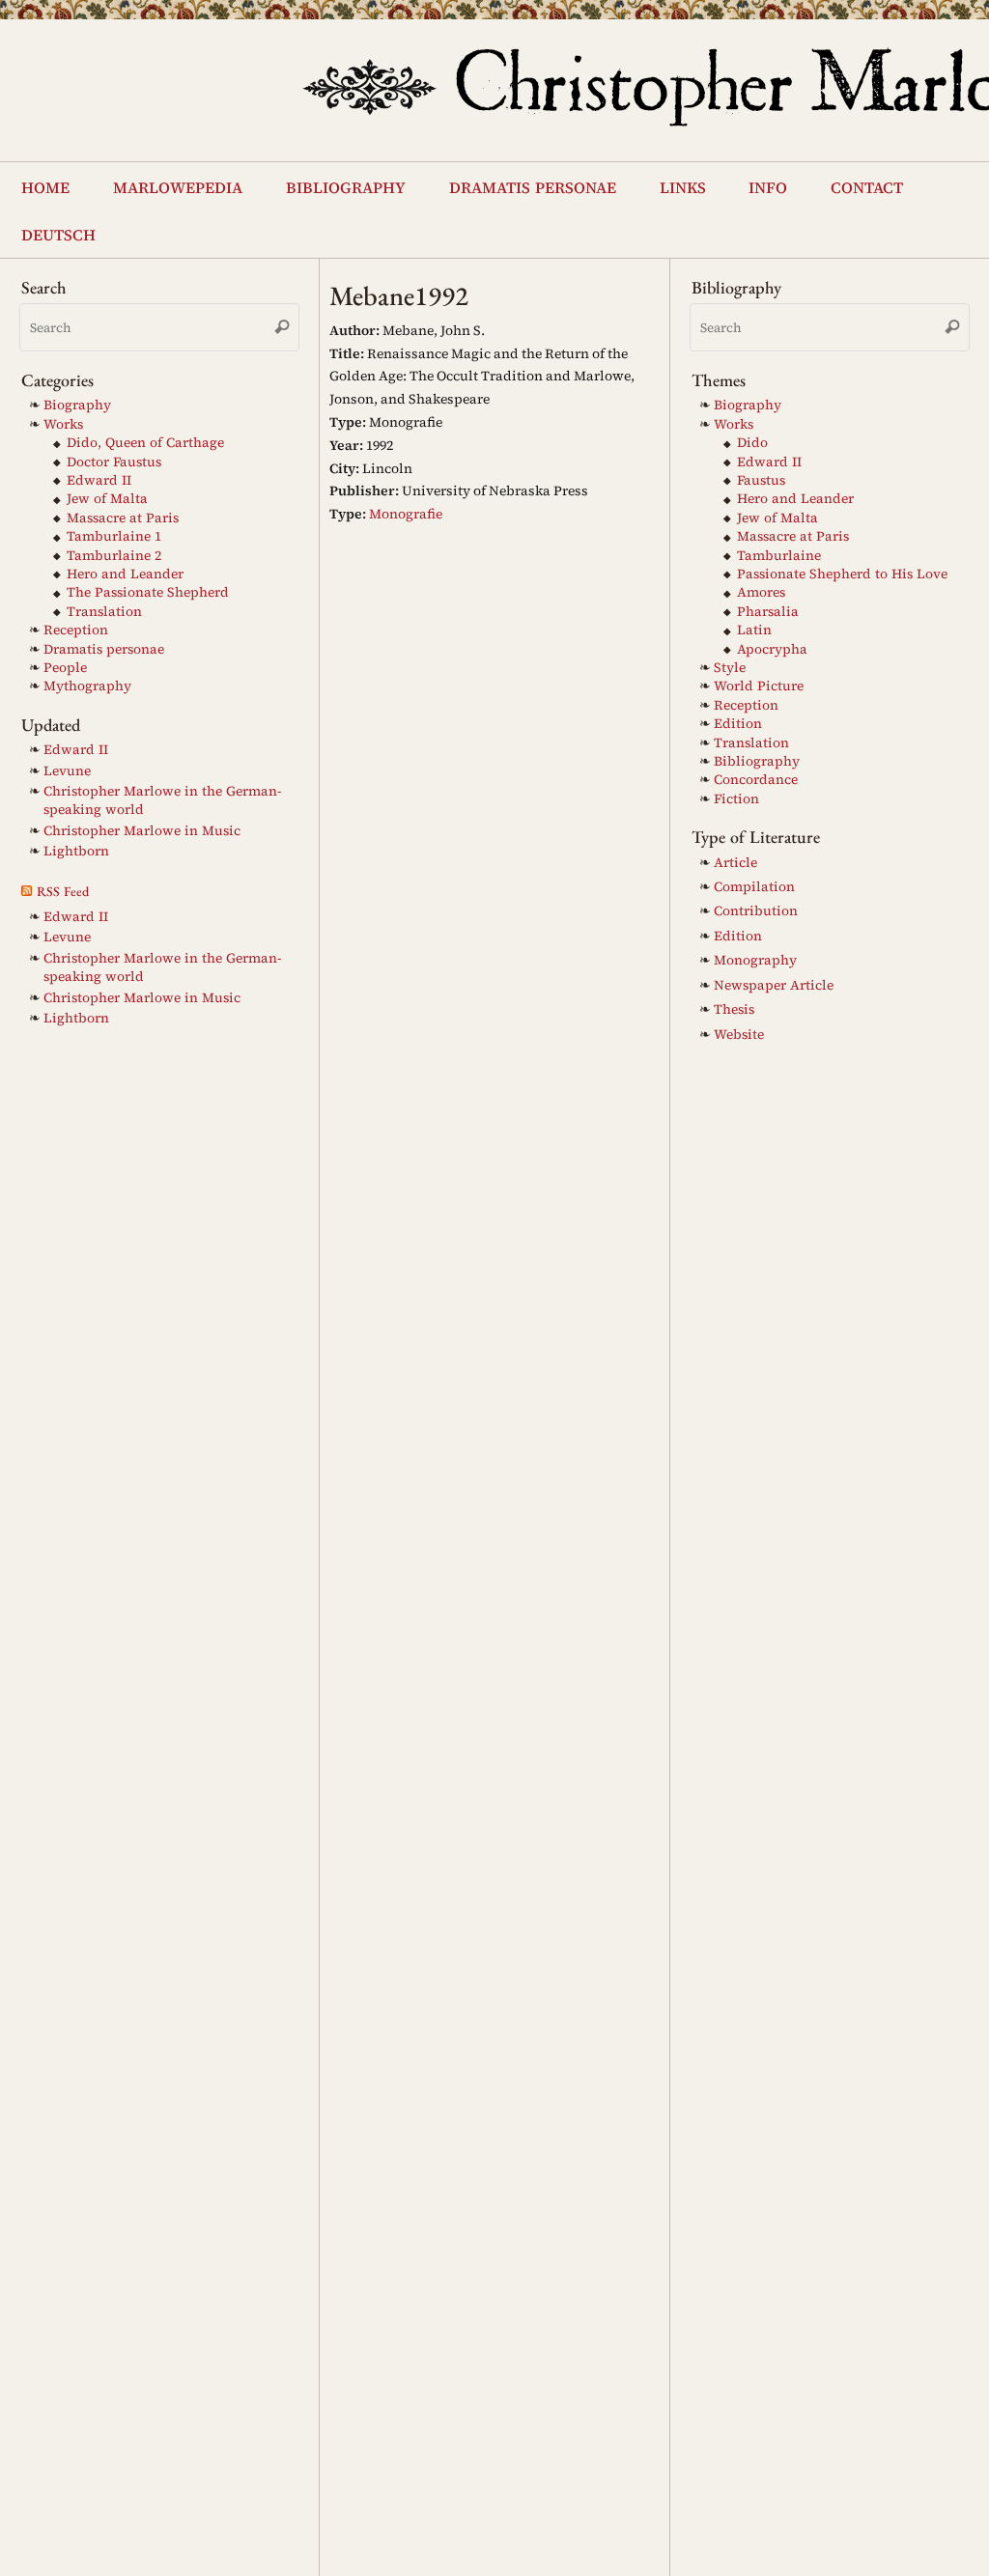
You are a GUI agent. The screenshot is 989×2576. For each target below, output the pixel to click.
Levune (67, 766)
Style (730, 664)
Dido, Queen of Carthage (145, 439)
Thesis (734, 1006)
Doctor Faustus (114, 457)
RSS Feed (63, 886)
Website (739, 1030)
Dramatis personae (104, 644)
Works (63, 420)
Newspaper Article (774, 980)
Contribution (756, 907)
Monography (755, 956)
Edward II (99, 476)
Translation (104, 607)
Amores (761, 588)
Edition (738, 720)
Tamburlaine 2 (114, 551)
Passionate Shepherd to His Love (842, 570)
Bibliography (757, 757)
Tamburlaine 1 (114, 532)
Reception (76, 626)
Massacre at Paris (123, 513)
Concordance (756, 776)
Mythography (87, 682)
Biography (77, 401)
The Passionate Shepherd (148, 588)
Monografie (406, 510)
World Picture (759, 682)
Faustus (761, 476)
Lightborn (76, 847)
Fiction (736, 794)
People (65, 664)
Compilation (754, 883)
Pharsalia (768, 607)
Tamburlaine (779, 551)
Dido (752, 439)
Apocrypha (772, 644)
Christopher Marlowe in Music (142, 826)
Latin (754, 626)
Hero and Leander (125, 570)
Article (735, 858)
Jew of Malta (107, 495)
